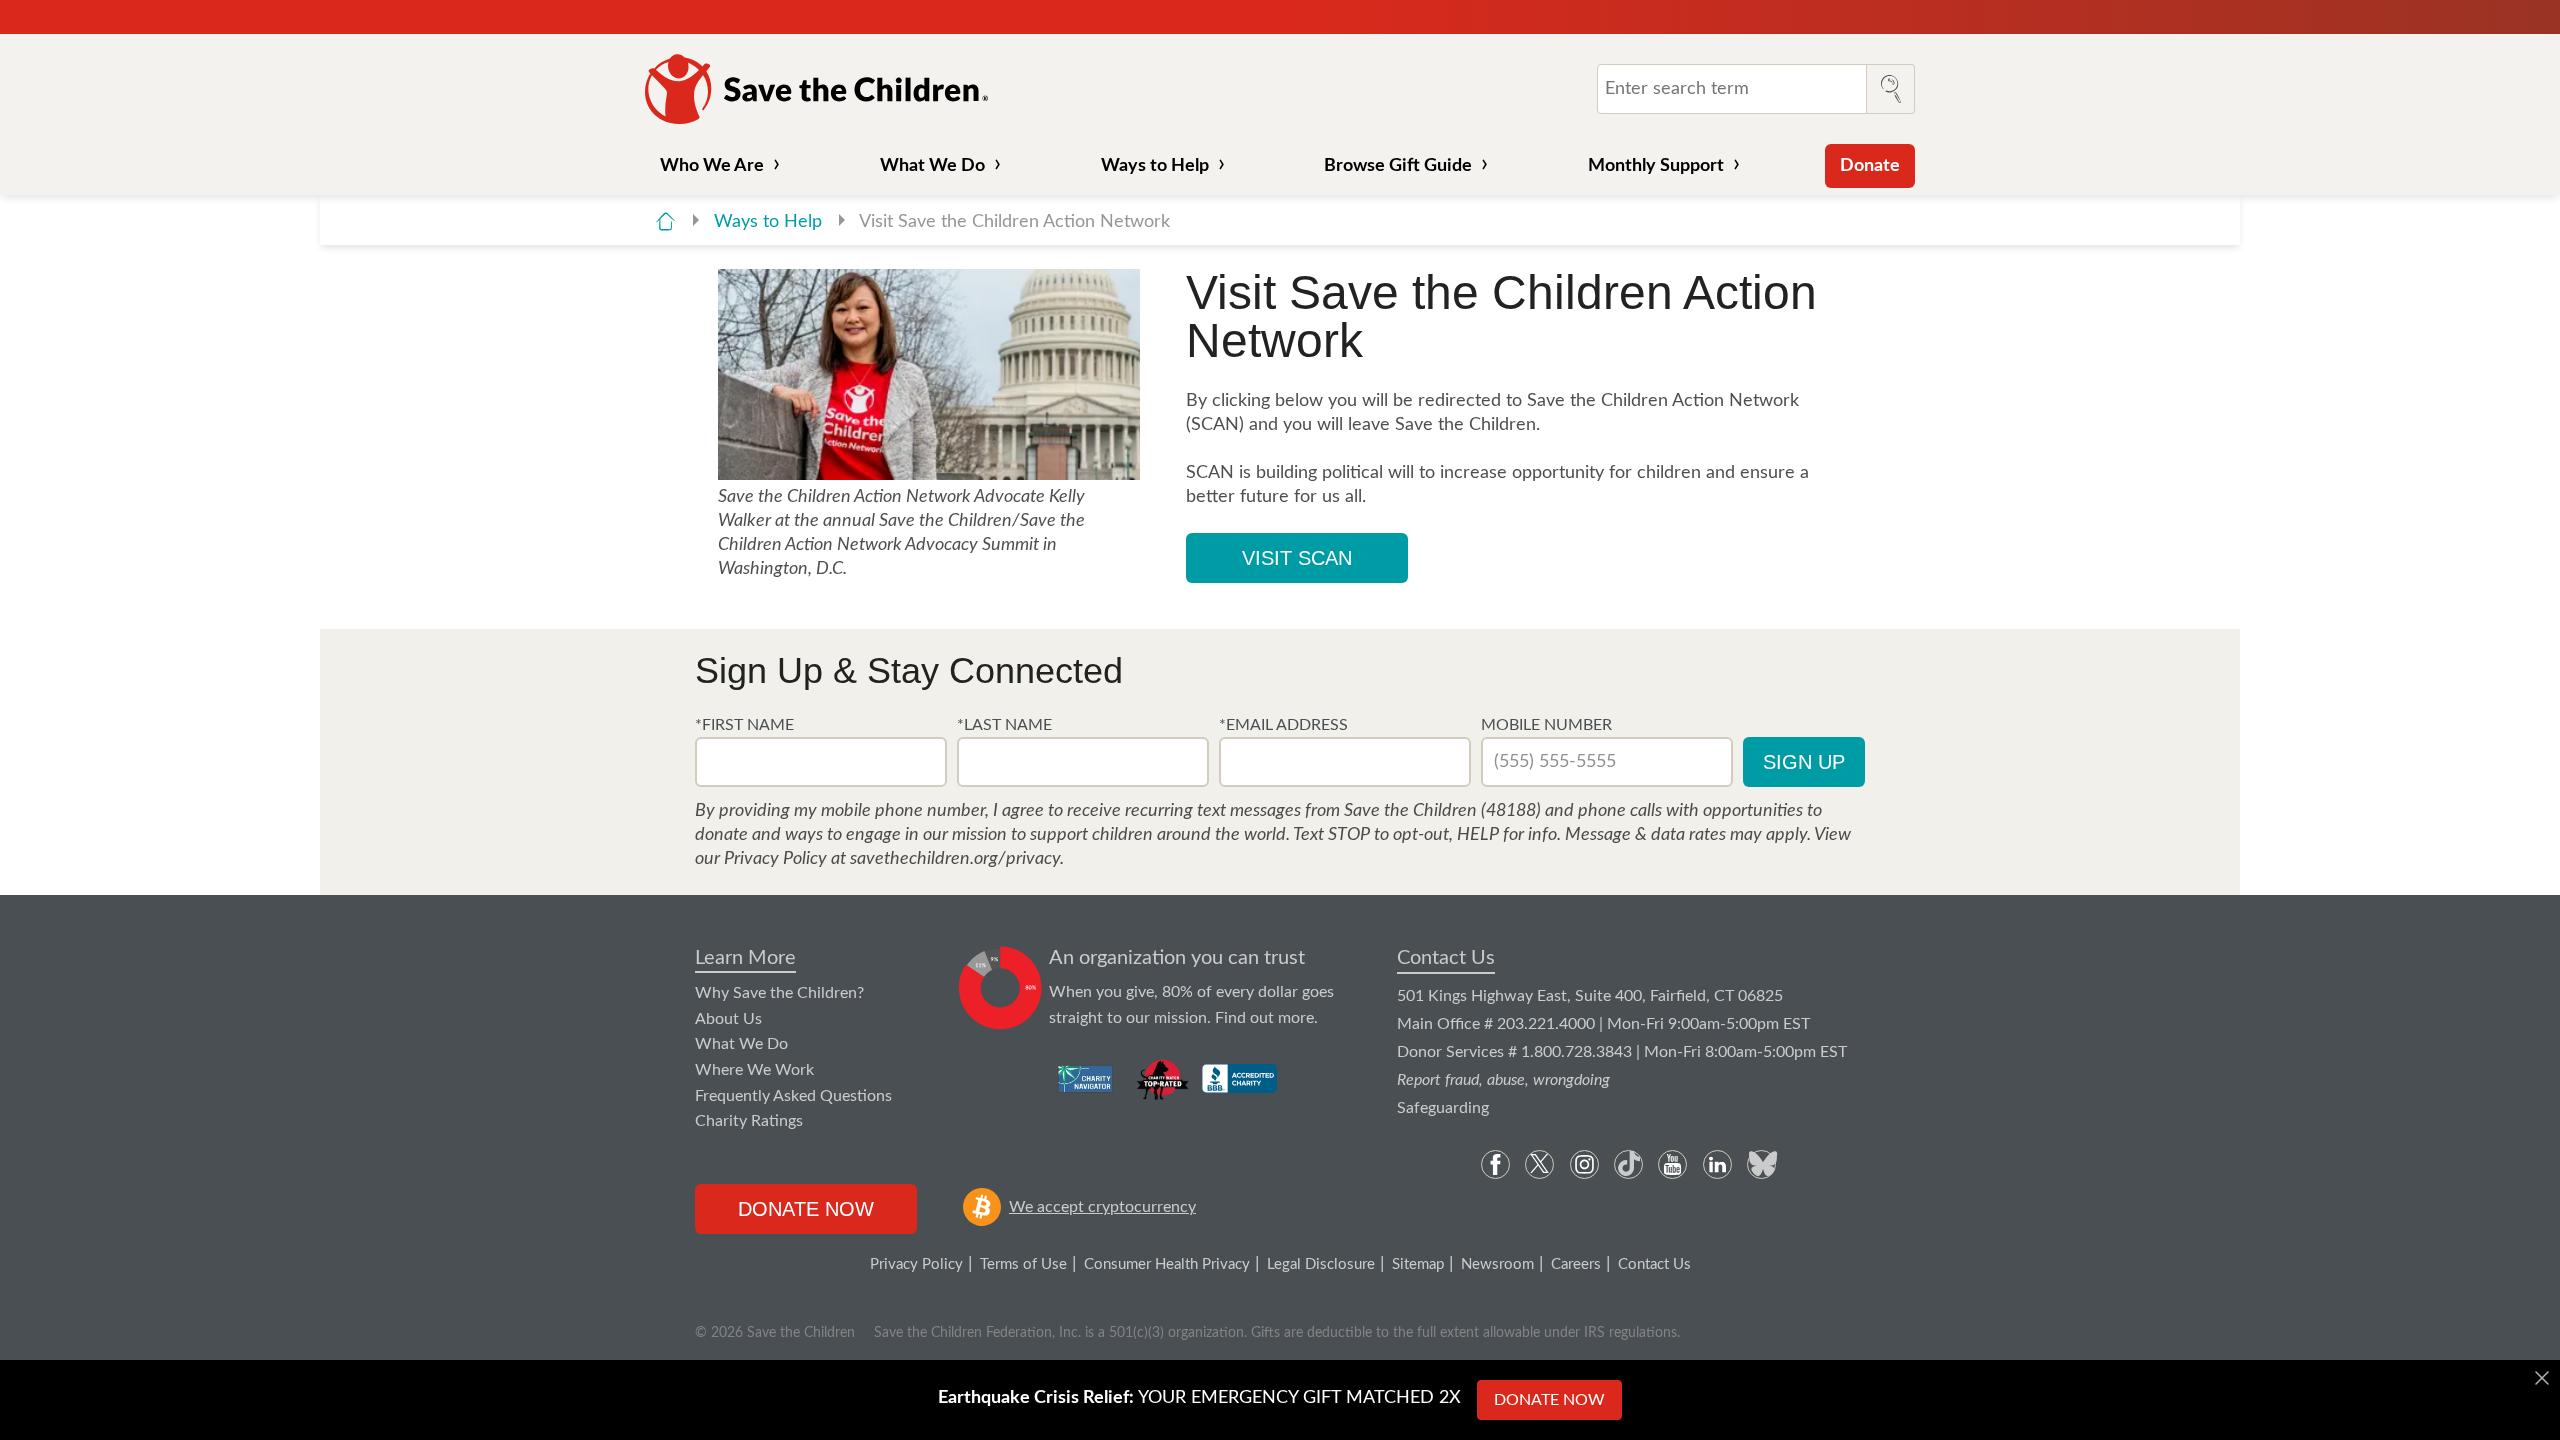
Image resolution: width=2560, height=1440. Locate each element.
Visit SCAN (1297, 558)
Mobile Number (1546, 725)
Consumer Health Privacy (1167, 1264)
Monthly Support (1656, 166)
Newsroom (1497, 1264)
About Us (728, 1019)
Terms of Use (1023, 1264)
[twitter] (1539, 1164)
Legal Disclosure (1321, 1264)
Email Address (1287, 725)
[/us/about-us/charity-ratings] (1086, 1079)
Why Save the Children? (779, 993)
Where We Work (754, 1070)
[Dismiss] (2542, 1378)
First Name (748, 725)
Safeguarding (1443, 1108)
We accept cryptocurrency (1102, 1207)
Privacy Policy (916, 1264)
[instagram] (1584, 1164)
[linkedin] (1717, 1164)
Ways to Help (1155, 166)
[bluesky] (1761, 1164)
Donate (1870, 166)
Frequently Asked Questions (793, 1096)
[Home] (665, 221)
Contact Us (1446, 958)
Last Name (1008, 725)
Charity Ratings (749, 1121)
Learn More (745, 958)
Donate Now (806, 1209)
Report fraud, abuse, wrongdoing (1503, 1080)
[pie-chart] (1000, 988)
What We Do (932, 166)
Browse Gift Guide (1398, 166)
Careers (1576, 1264)
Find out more (1264, 1018)
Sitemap (1418, 1264)
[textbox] (821, 762)
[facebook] (1495, 1164)
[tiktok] (1628, 1164)
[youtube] (1672, 1164)
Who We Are (712, 166)
